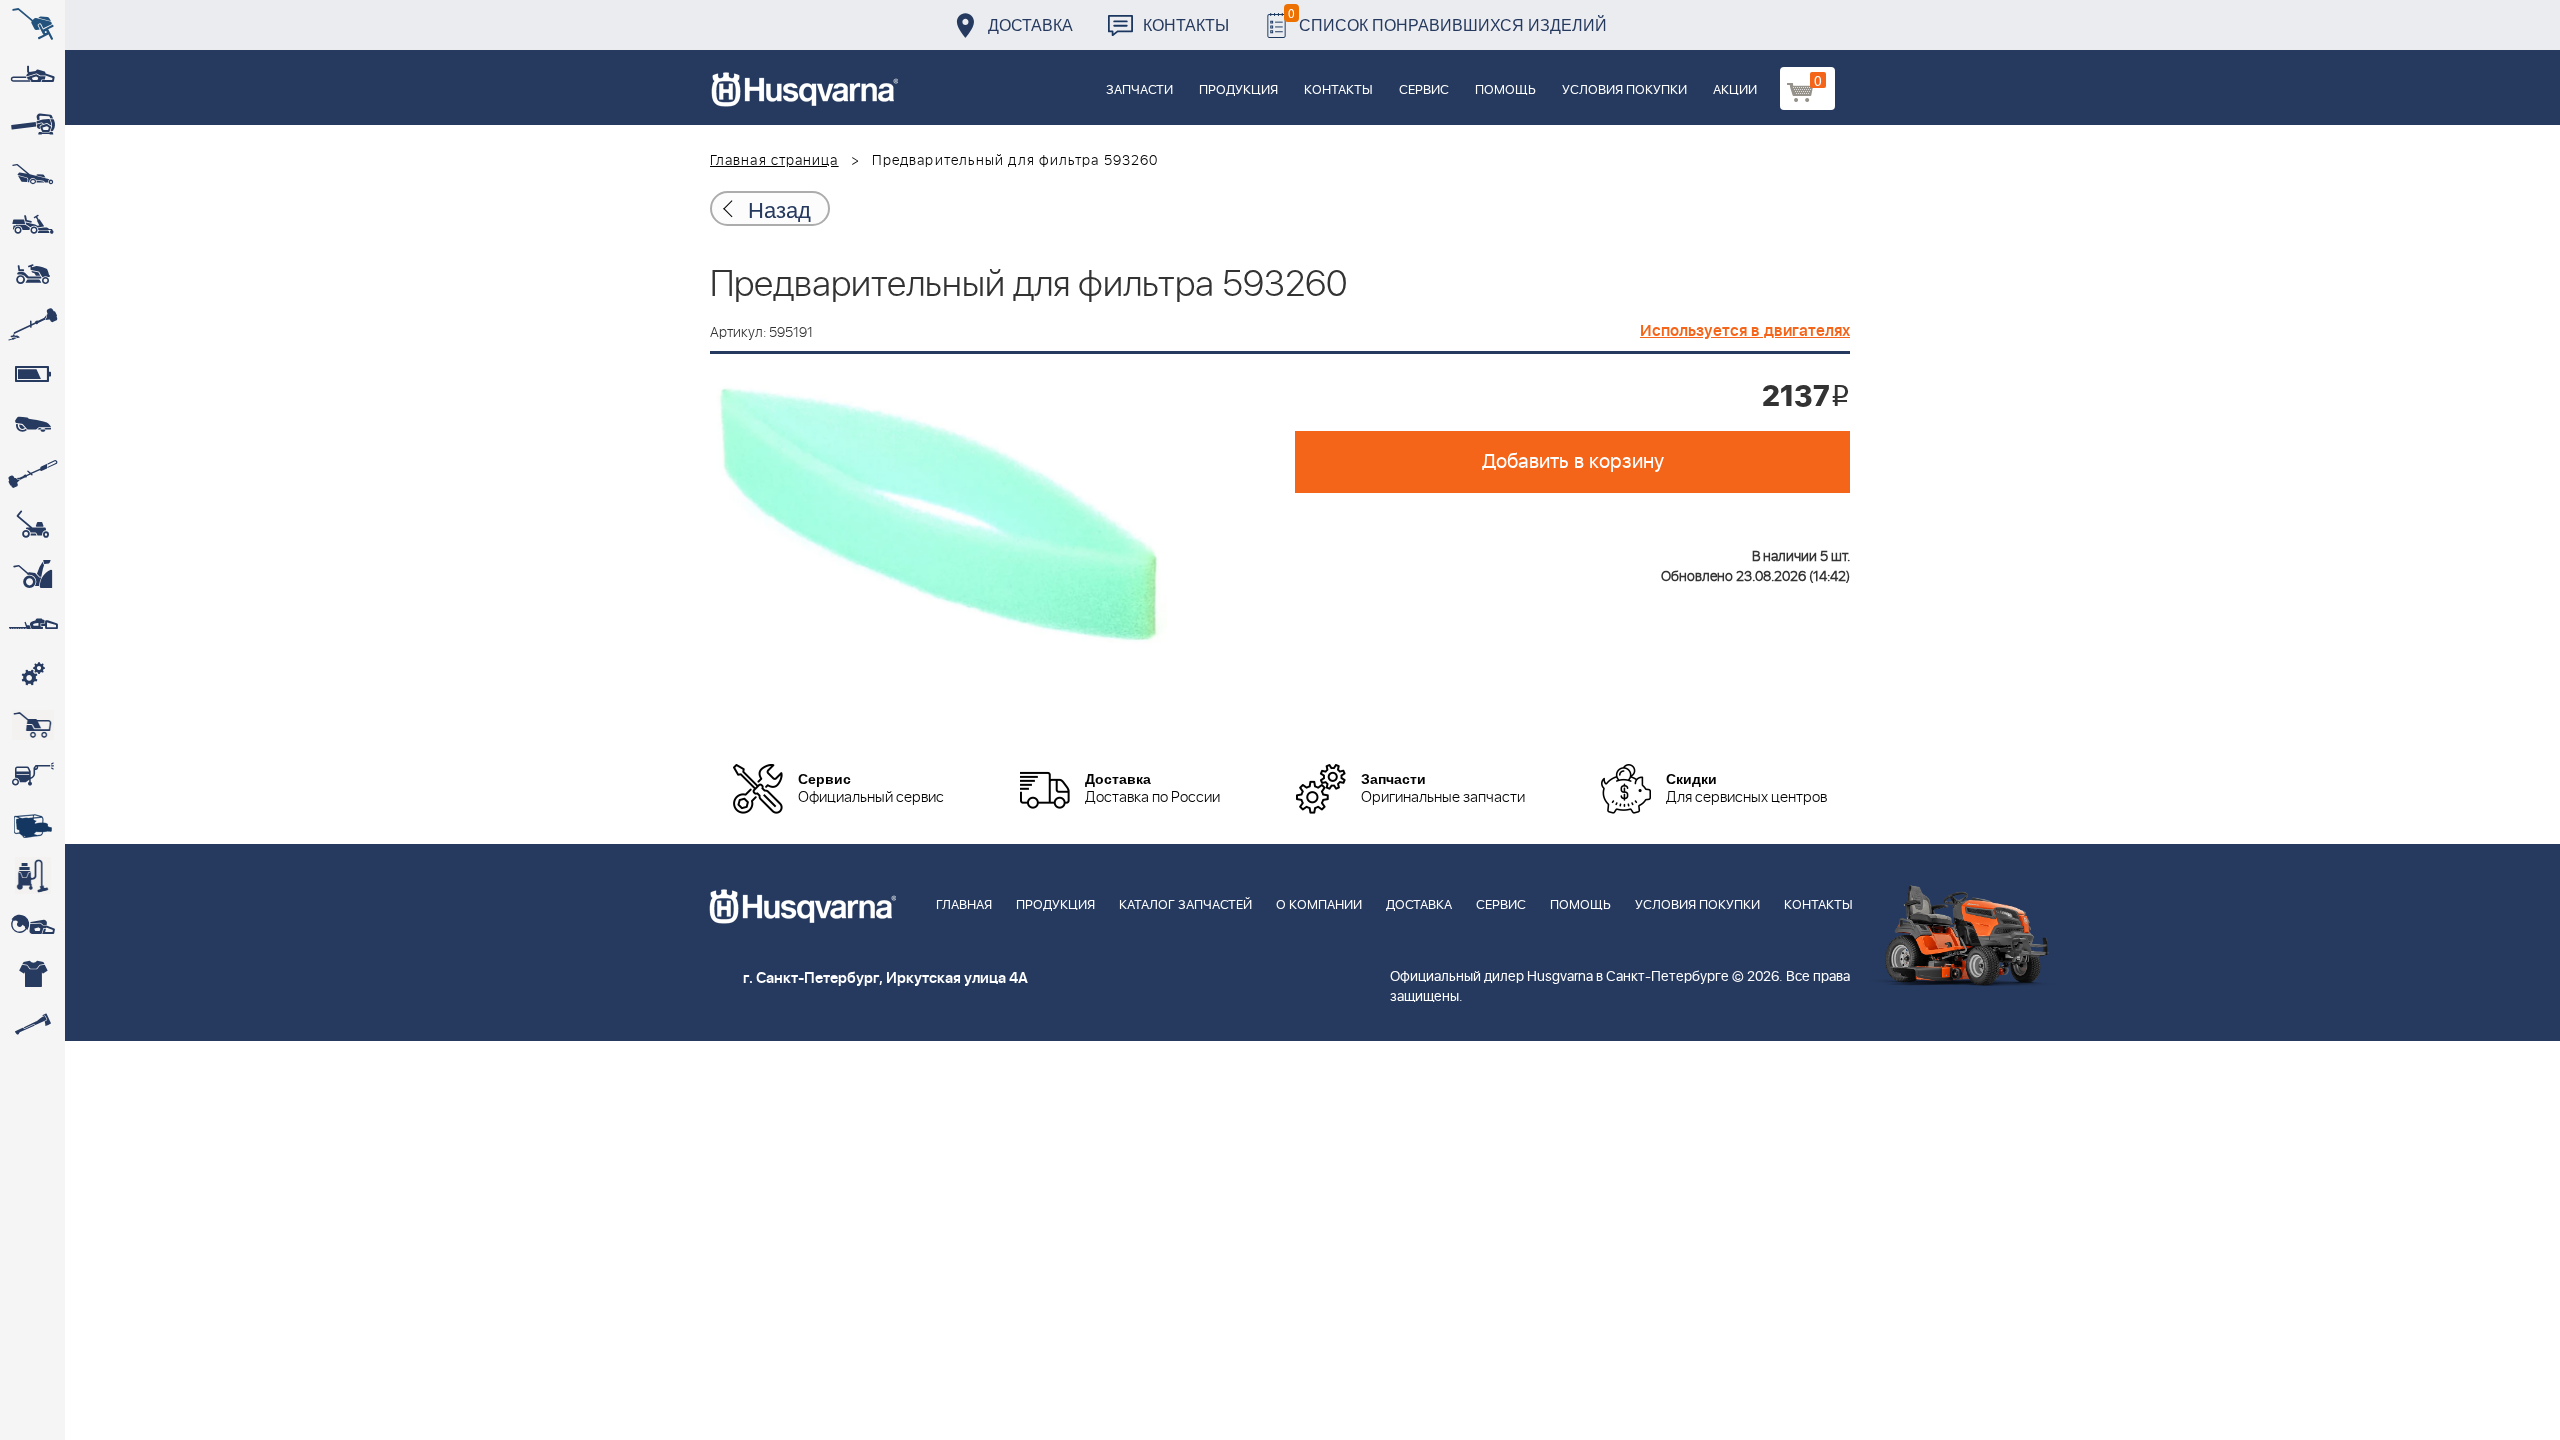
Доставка (1030, 24)
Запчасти (1139, 90)
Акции (1735, 90)
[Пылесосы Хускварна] (32, 875)
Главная (964, 905)
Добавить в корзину (1573, 462)
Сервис (1424, 90)
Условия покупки (1624, 90)
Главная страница (774, 161)
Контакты (1186, 24)
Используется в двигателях (1745, 331)
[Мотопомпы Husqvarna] (32, 825)
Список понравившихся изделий (1447, 19)
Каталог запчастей (1185, 905)
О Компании (1319, 905)
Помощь (1505, 90)
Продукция (1238, 90)
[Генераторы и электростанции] (32, 725)
